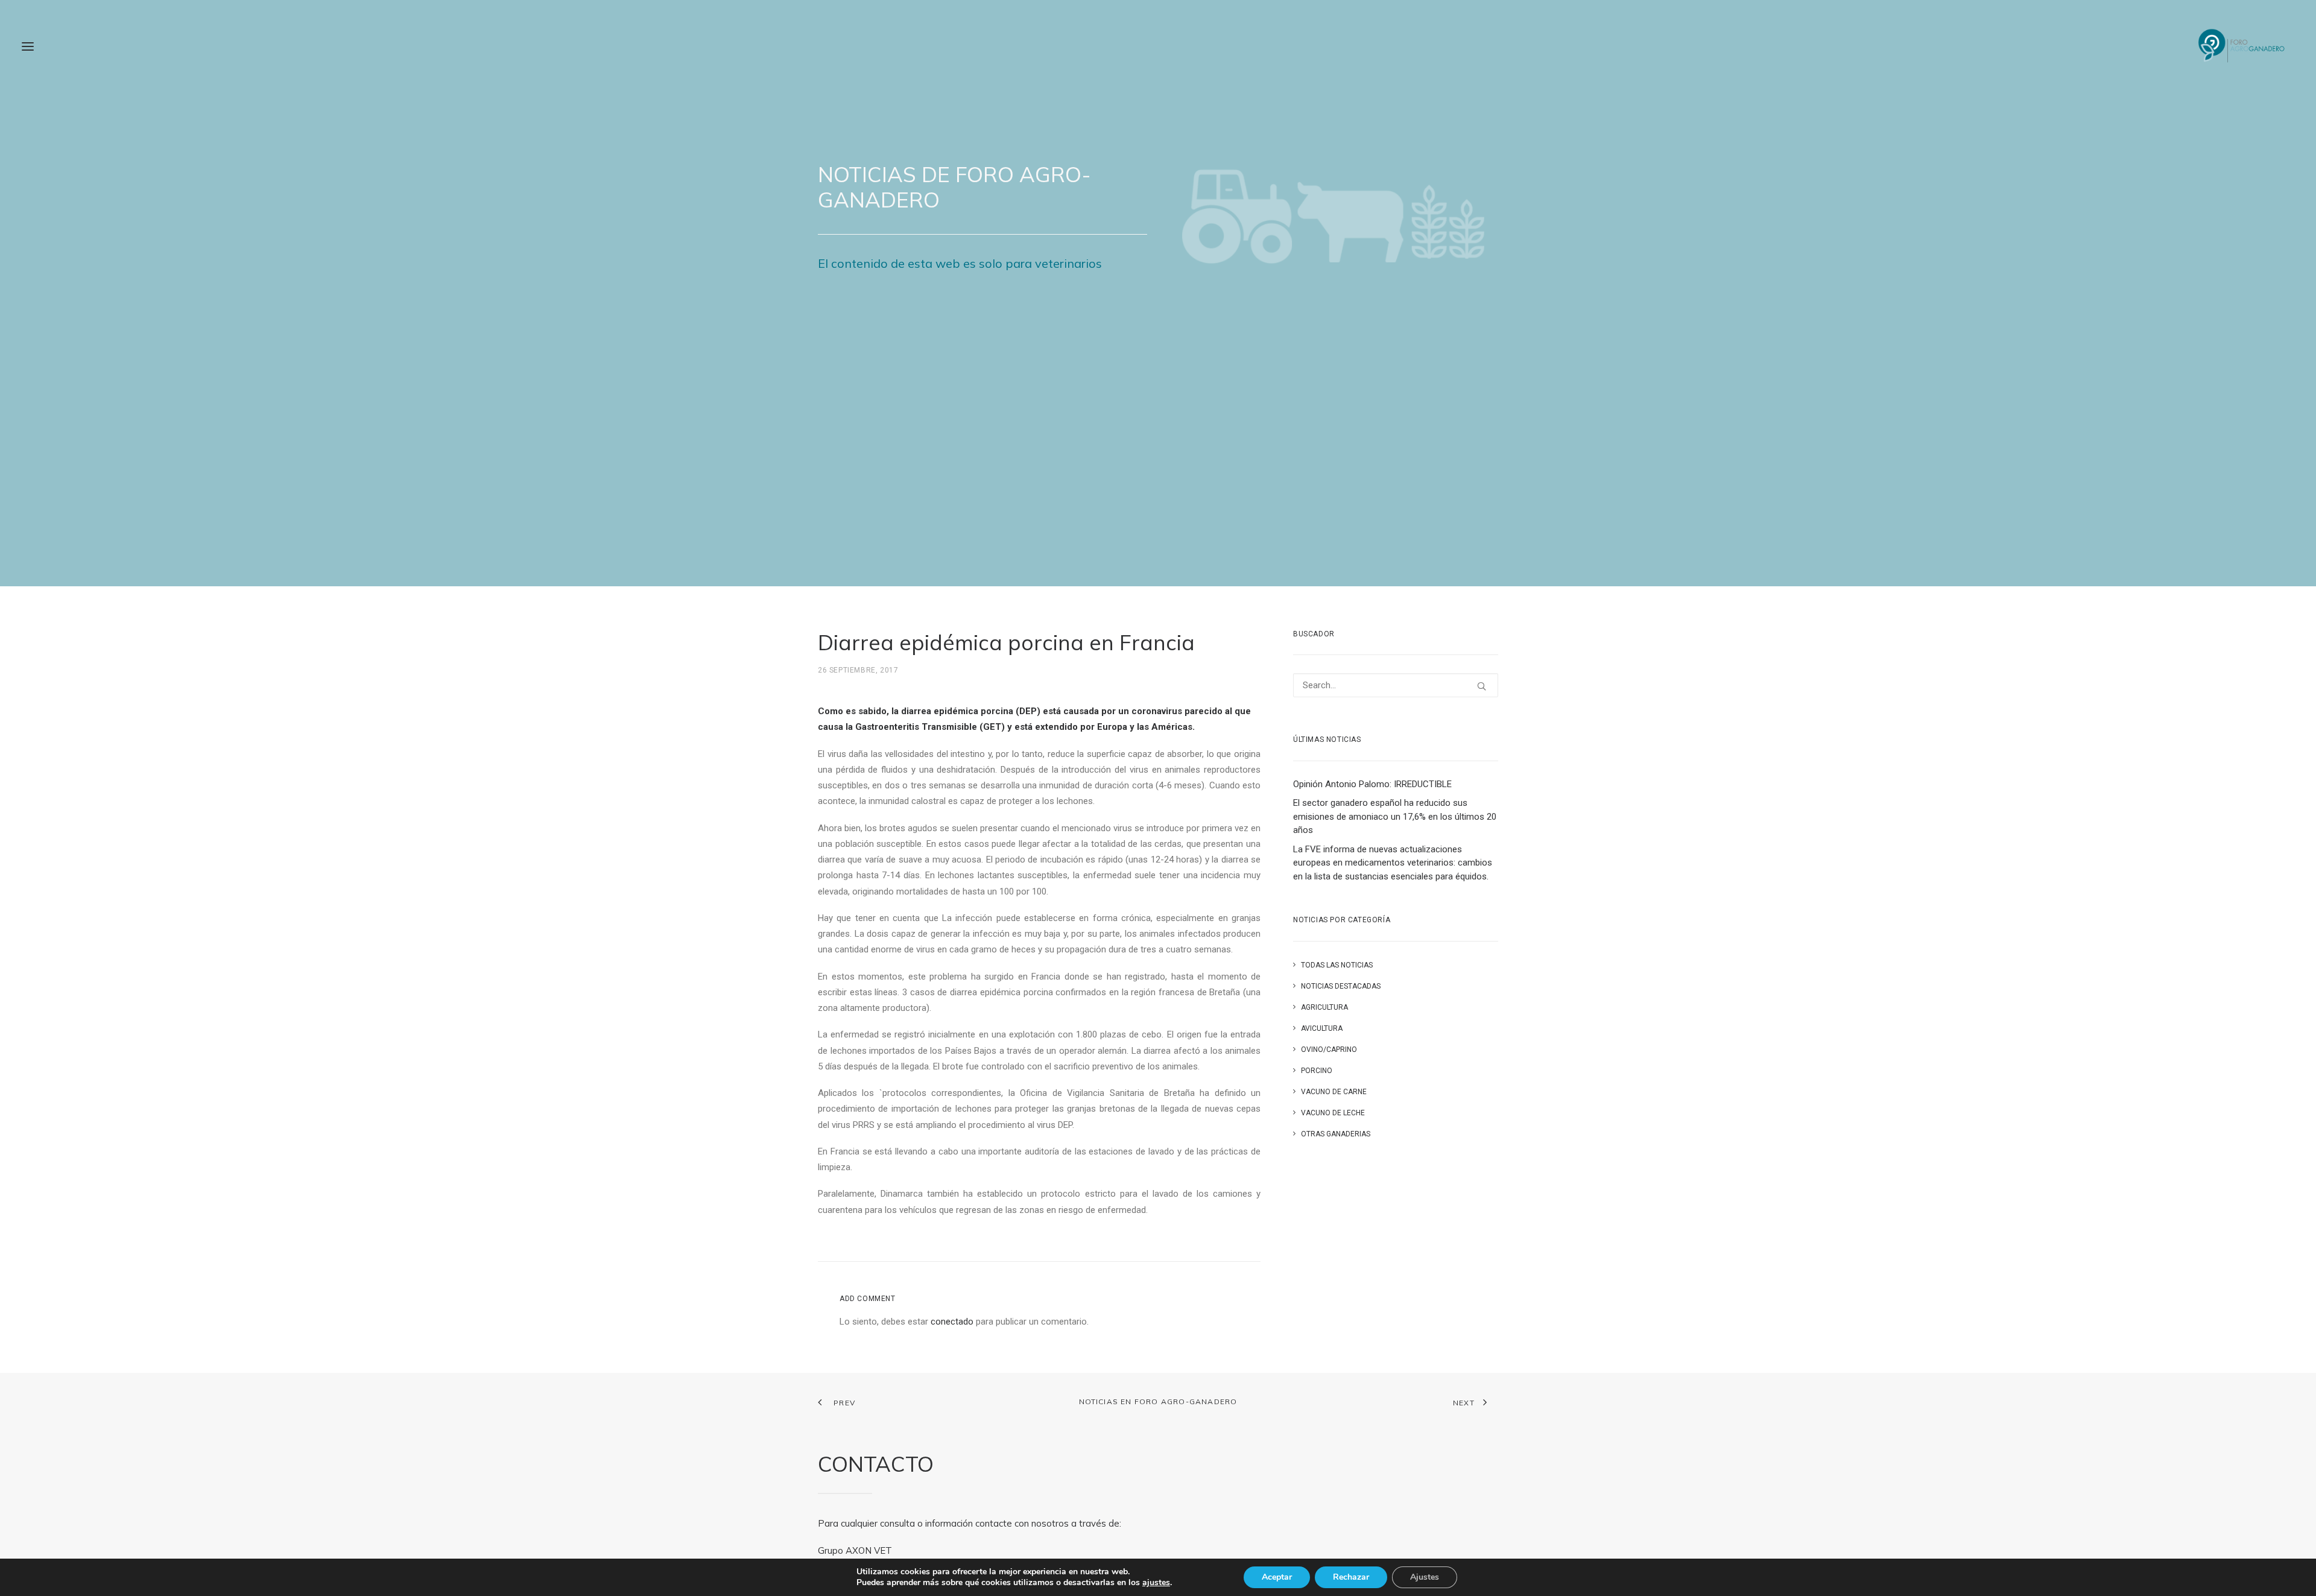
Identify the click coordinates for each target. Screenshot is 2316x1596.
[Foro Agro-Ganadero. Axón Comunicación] (2242, 46)
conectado (952, 1322)
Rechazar (1351, 1577)
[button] (28, 46)
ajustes (1156, 1583)
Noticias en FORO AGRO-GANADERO (1158, 1401)
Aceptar (1277, 1577)
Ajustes (1425, 1577)
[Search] (1396, 685)
